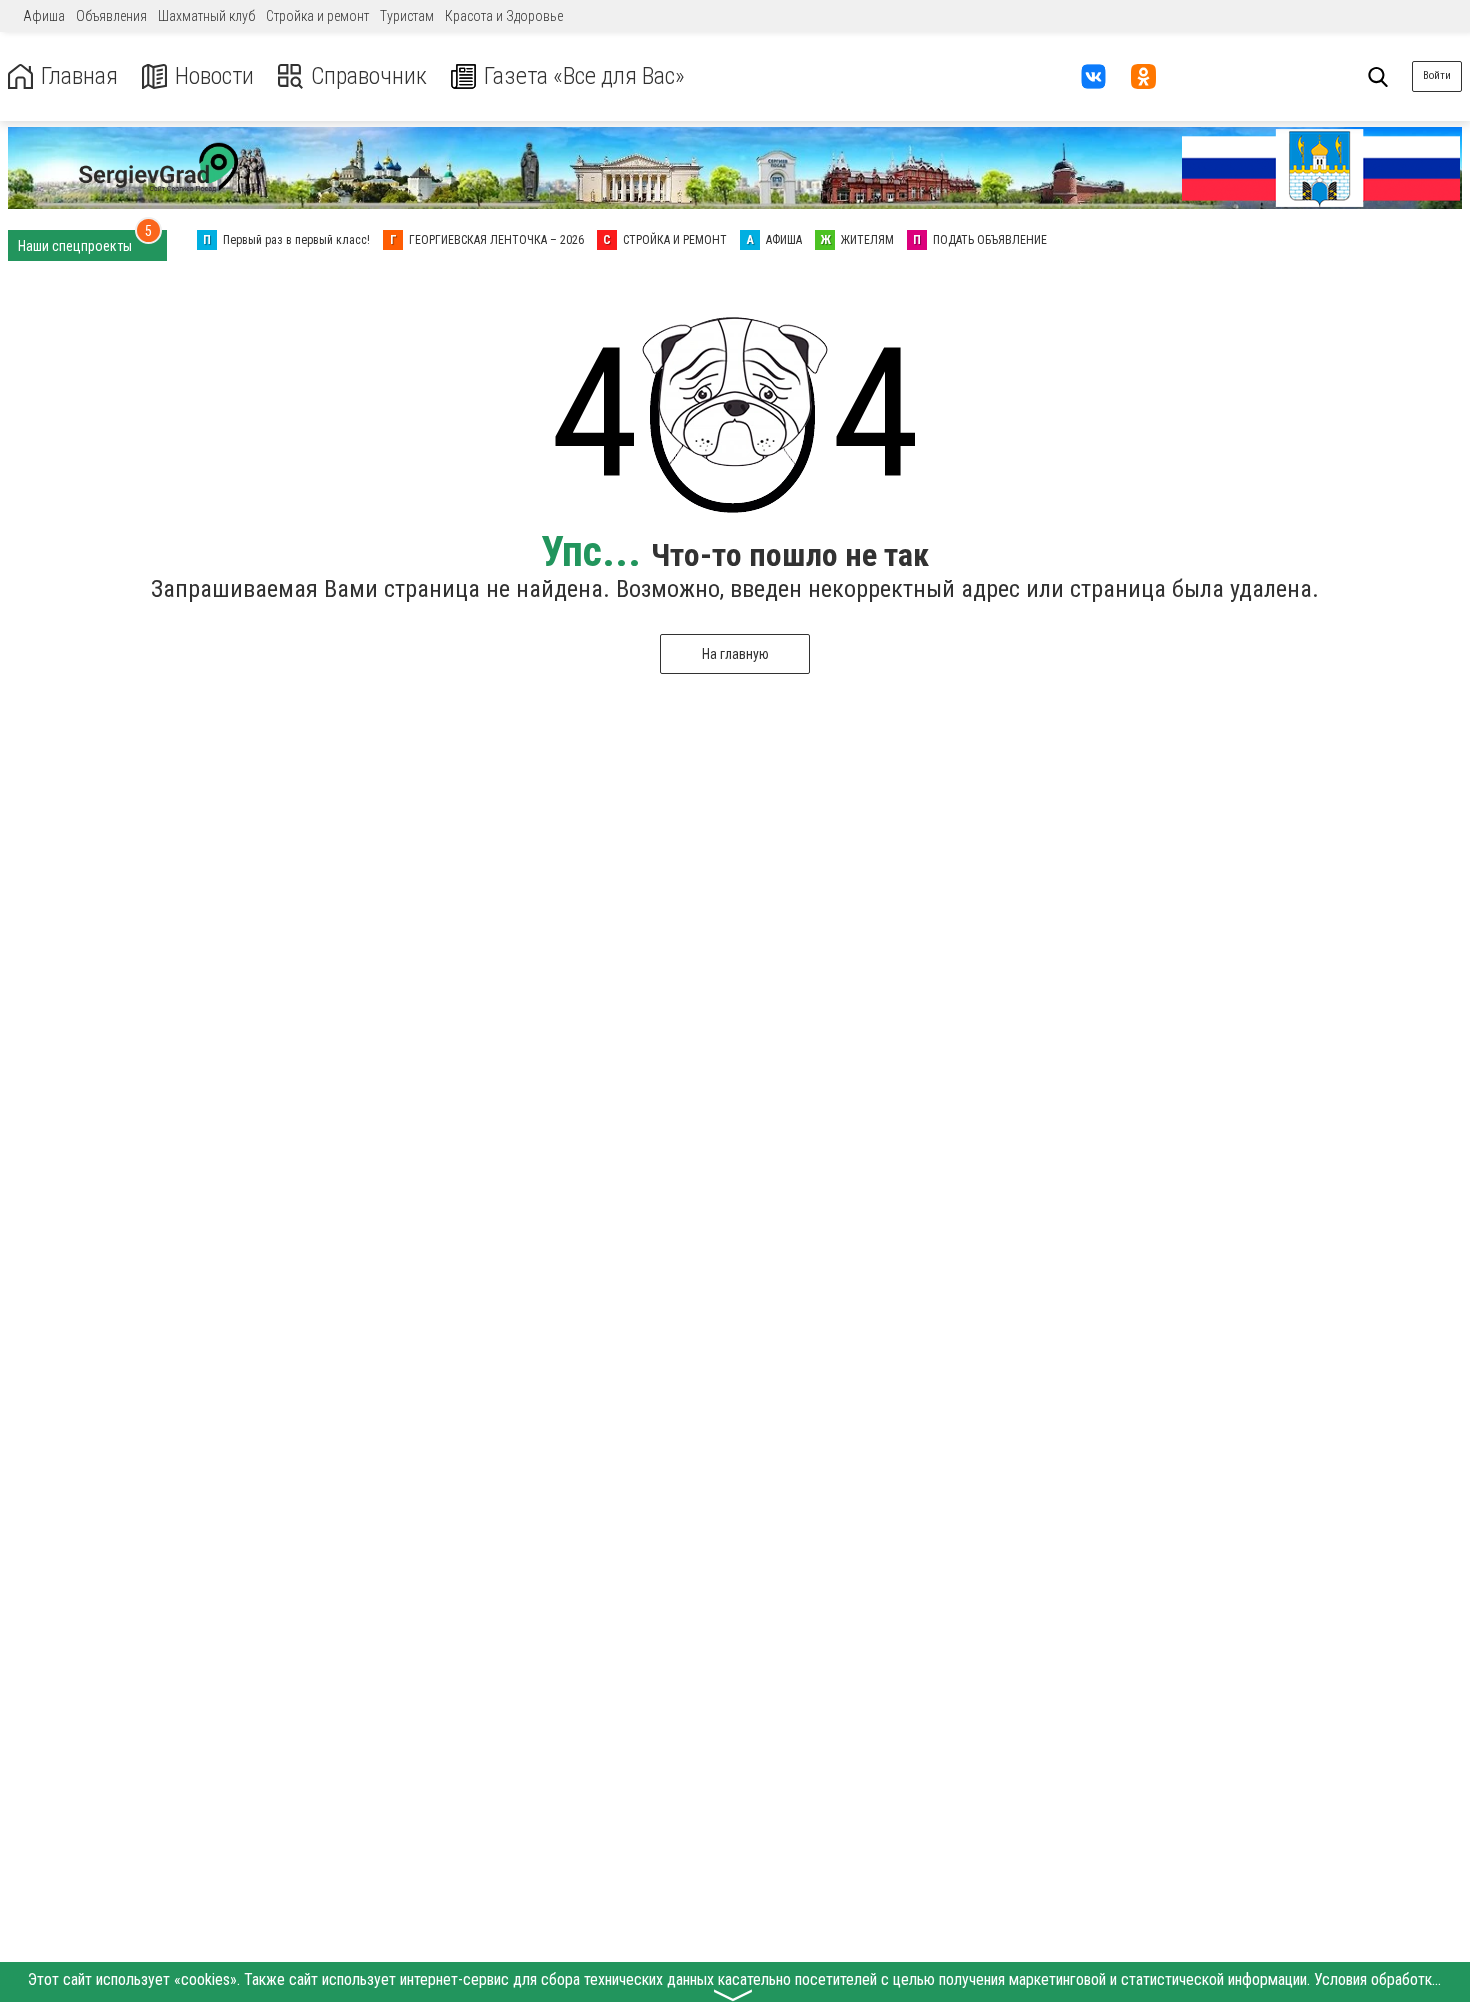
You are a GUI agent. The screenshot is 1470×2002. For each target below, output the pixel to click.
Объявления (111, 16)
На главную (735, 654)
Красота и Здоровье (504, 16)
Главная (79, 76)
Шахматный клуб (206, 16)
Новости (214, 76)
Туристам (407, 16)
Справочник (369, 76)
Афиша (44, 16)
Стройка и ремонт (317, 16)
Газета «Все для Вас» (584, 76)
